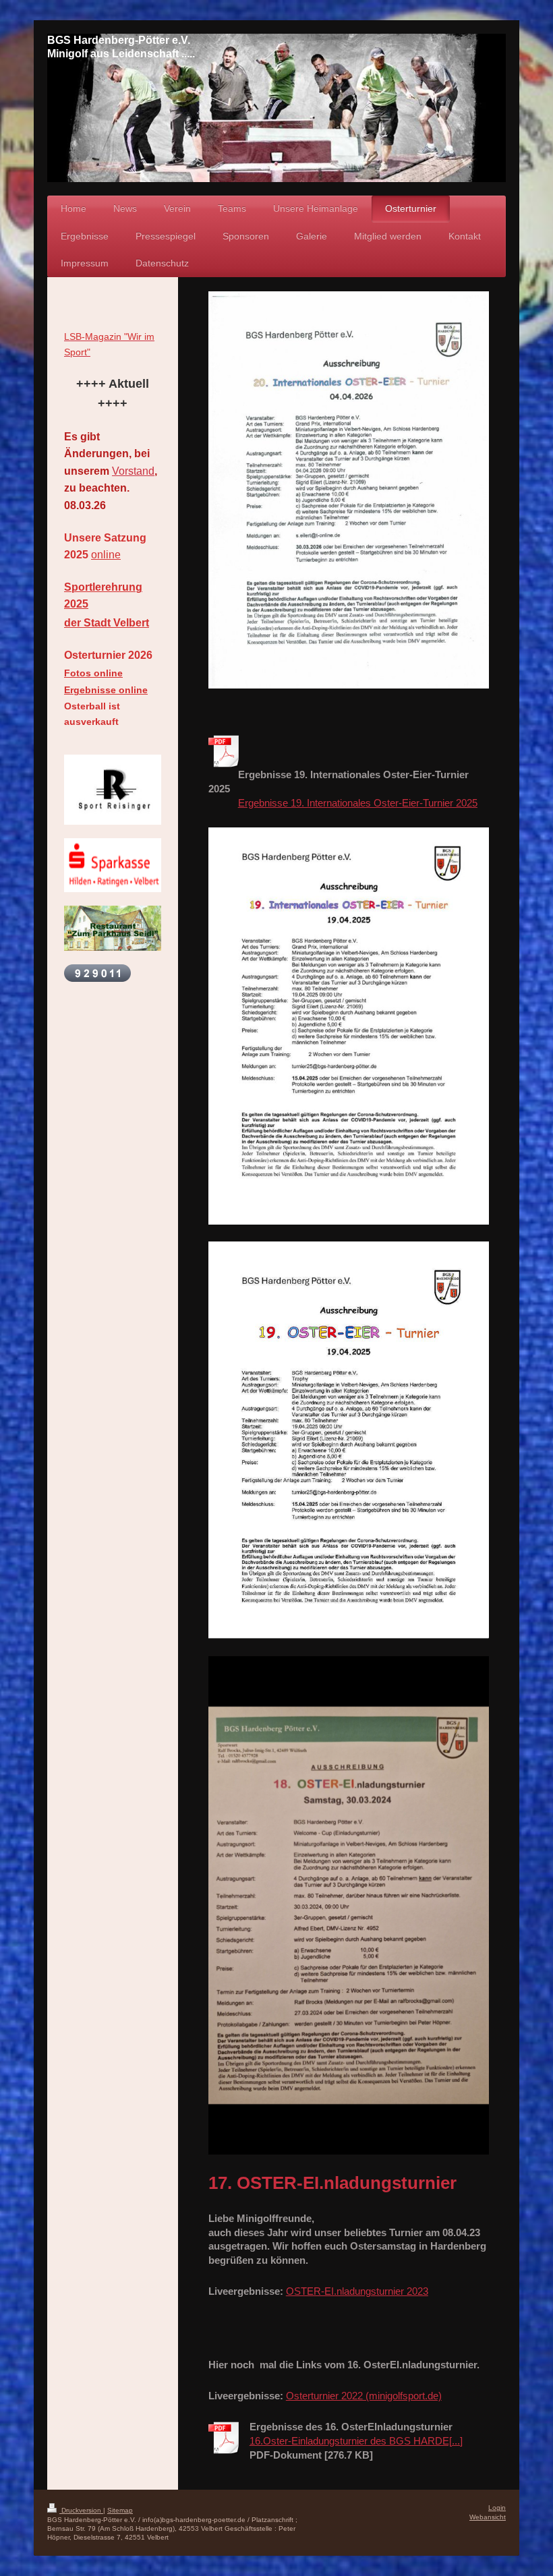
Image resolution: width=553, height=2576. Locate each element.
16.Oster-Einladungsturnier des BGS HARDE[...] (356, 2441)
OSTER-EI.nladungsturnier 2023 (357, 2291)
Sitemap (120, 2510)
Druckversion (81, 2510)
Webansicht (488, 2517)
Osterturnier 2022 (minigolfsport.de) (364, 2396)
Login (497, 2508)
